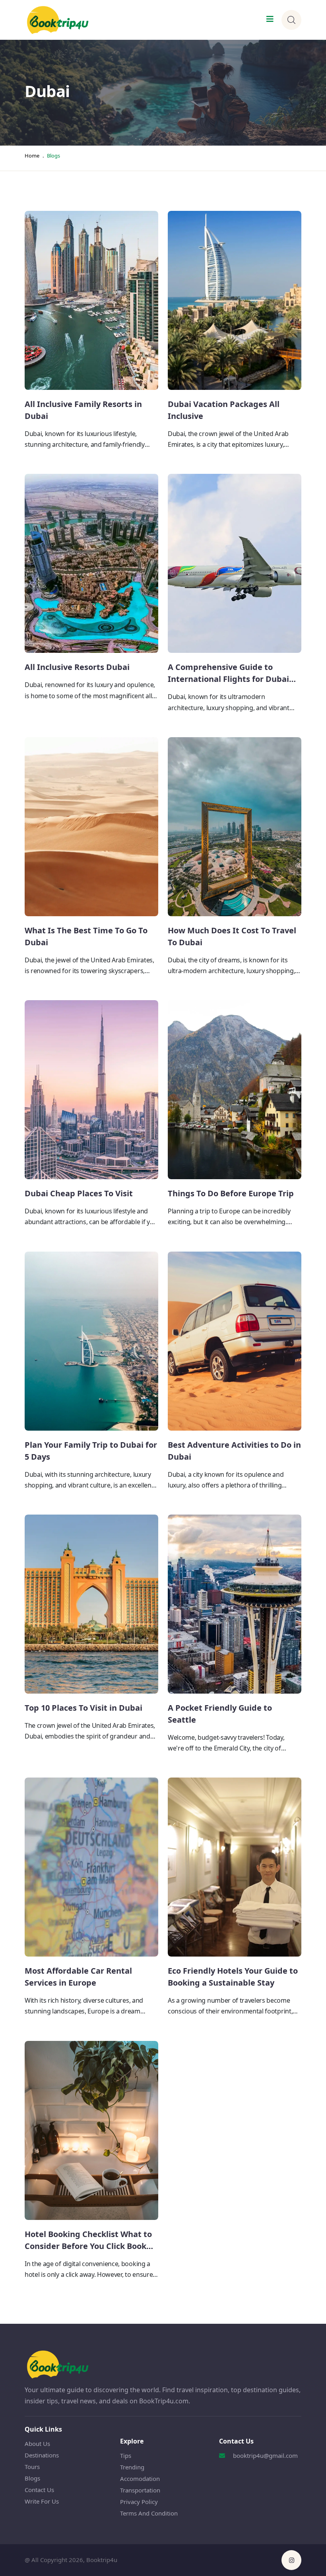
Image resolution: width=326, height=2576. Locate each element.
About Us (37, 2444)
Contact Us (39, 2490)
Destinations (42, 2455)
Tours (32, 2467)
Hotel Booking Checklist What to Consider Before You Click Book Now (88, 2246)
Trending (132, 2467)
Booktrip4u (102, 2560)
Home (32, 156)
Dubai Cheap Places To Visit (79, 1193)
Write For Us (42, 2501)
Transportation (140, 2490)
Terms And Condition (149, 2513)
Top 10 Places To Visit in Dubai (83, 1708)
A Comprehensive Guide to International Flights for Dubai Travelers (228, 679)
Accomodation (140, 2479)
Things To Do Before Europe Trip (231, 1193)
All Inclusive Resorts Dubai (77, 667)
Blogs (32, 2478)
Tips (126, 2455)
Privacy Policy (139, 2502)
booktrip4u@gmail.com (265, 2455)
